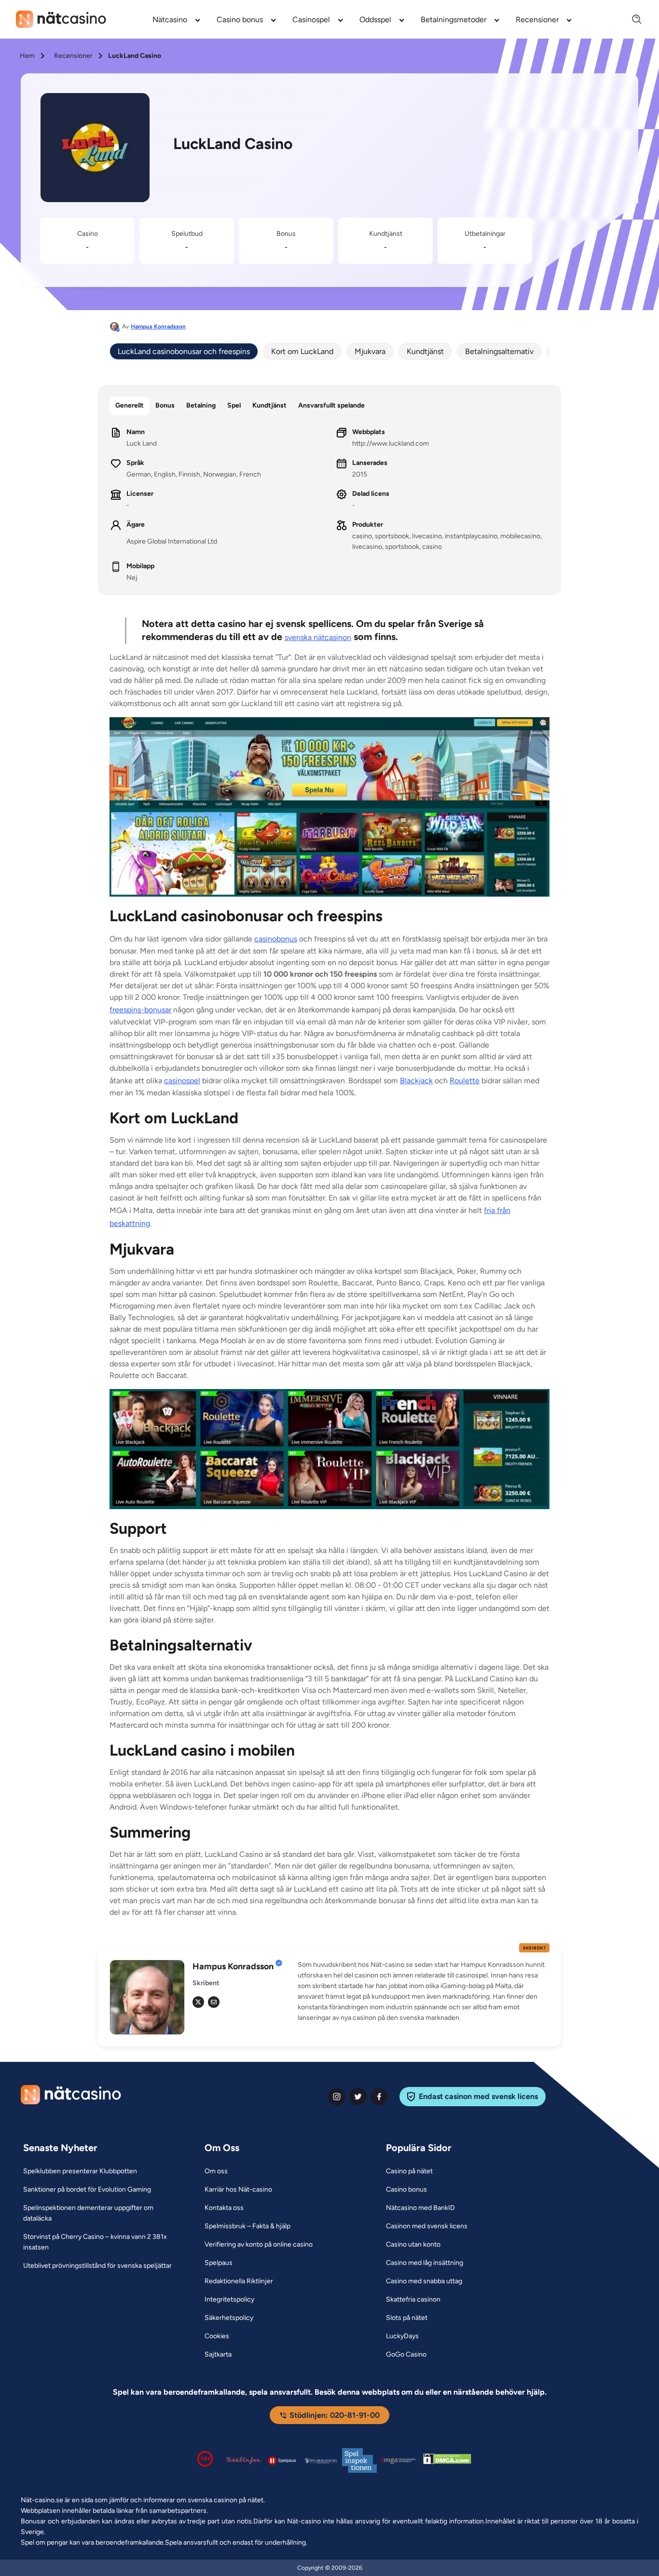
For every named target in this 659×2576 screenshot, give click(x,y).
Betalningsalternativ (499, 351)
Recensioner (537, 20)
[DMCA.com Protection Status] (447, 2461)
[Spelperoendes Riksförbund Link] (321, 2461)
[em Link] (214, 2002)
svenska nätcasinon (318, 637)
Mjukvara (370, 351)
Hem (27, 56)
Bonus (165, 405)
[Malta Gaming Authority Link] (398, 2460)
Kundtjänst (425, 351)
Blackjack (416, 1081)
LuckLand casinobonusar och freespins (184, 351)
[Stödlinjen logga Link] (244, 2460)
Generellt (130, 405)
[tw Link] (198, 2002)
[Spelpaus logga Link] (282, 2460)
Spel (234, 405)
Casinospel (311, 20)
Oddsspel (375, 20)
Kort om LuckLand (302, 351)
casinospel (182, 1081)
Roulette (465, 1081)
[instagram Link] (337, 2097)
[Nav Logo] (61, 19)
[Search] (631, 20)
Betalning (201, 405)
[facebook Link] (379, 2097)
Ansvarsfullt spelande (331, 405)
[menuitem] (177, 19)
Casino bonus (240, 20)
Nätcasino (170, 20)
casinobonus (276, 939)
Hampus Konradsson (158, 327)
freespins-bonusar (140, 1010)
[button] (424, 1991)
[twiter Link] (358, 2097)
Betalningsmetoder (453, 20)
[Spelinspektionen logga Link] (359, 2460)
